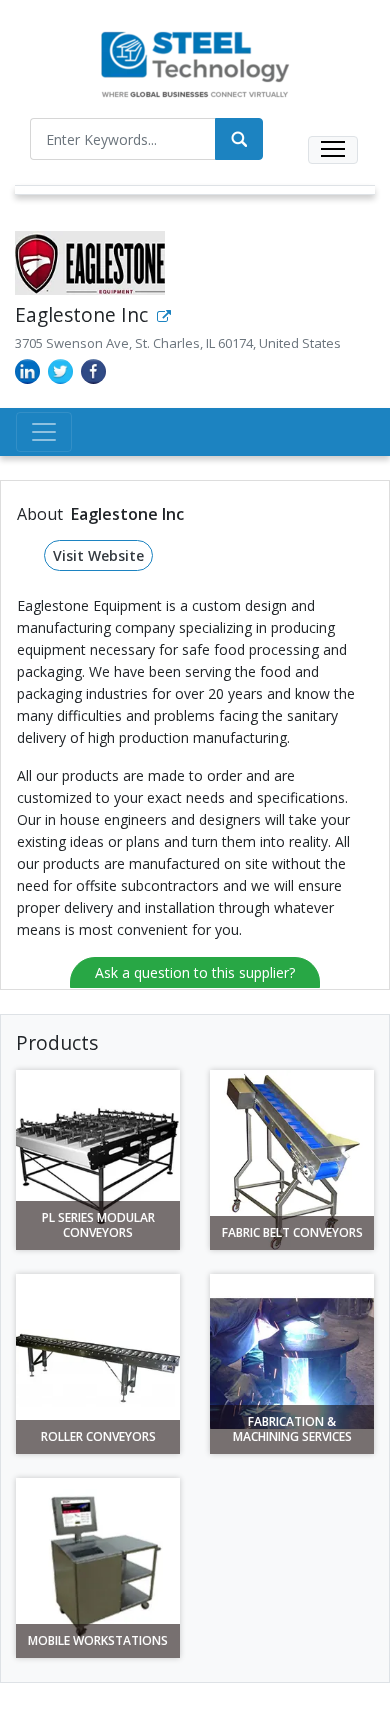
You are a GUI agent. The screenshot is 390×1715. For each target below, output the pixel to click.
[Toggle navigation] (333, 150)
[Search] (239, 139)
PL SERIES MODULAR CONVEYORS (98, 1225)
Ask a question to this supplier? (195, 972)
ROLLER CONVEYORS (98, 1437)
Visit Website (98, 555)
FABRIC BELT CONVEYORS (292, 1233)
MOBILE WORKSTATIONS (98, 1641)
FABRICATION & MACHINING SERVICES (292, 1429)
